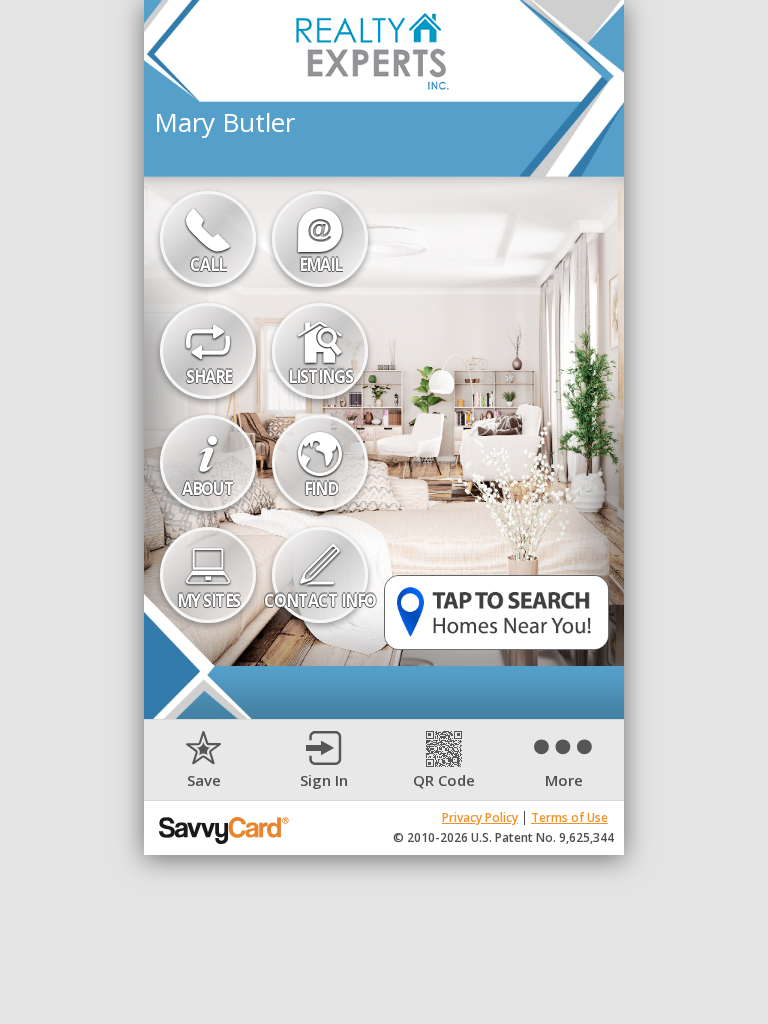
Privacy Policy (480, 817)
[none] (204, 760)
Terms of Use (569, 817)
